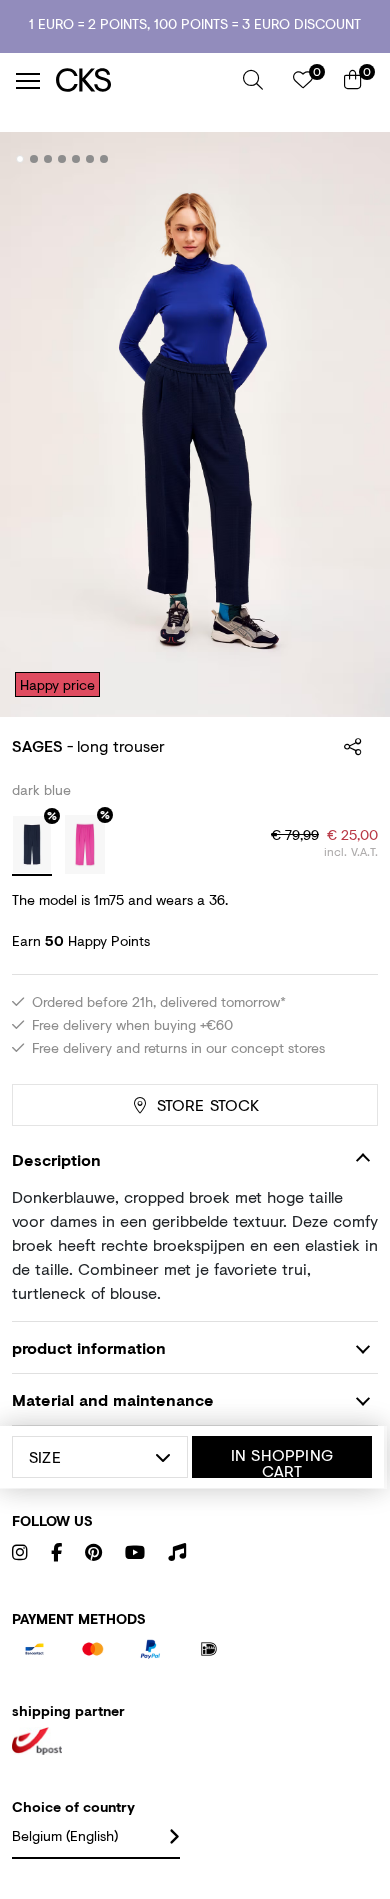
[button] (253, 80)
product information (89, 1347)
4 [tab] (62, 159)
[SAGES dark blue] (32, 846)
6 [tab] (90, 159)
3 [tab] (48, 159)
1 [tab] (20, 159)
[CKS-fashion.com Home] (142, 80)
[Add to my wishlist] (348, 160)
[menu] (28, 81)
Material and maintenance (113, 1399)
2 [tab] (34, 159)
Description (56, 1159)
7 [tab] (104, 159)
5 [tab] (76, 159)
